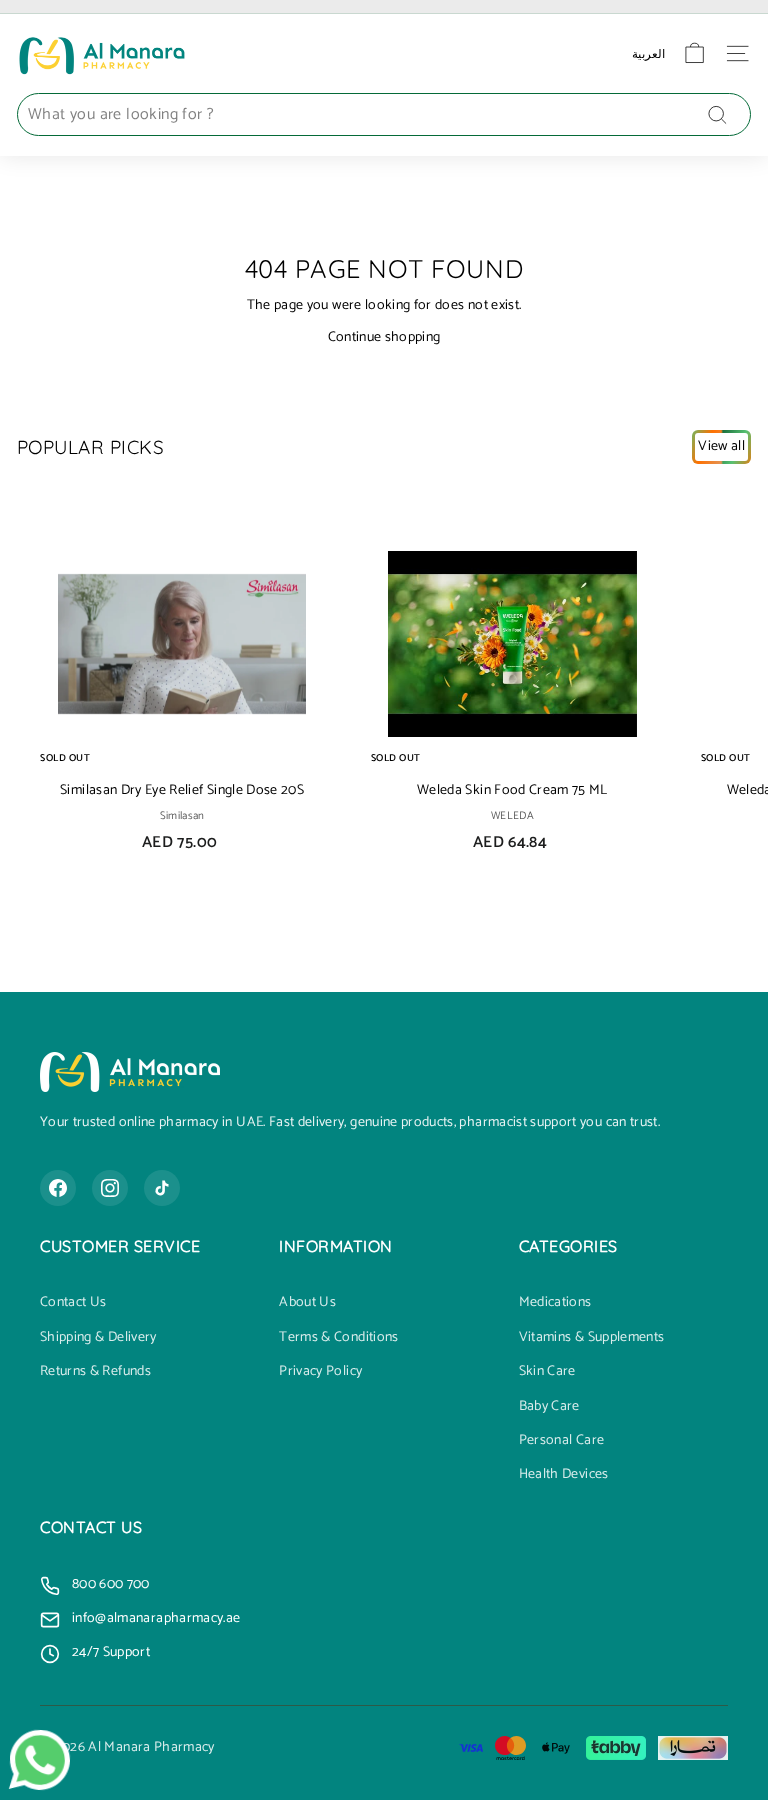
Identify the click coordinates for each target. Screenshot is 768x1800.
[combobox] (384, 115)
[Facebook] (58, 1188)
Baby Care (549, 1407)
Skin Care (547, 1372)
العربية (648, 53)
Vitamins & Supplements (592, 1338)
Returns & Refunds (95, 1372)
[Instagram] (110, 1188)
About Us (307, 1303)
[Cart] (694, 53)
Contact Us (73, 1303)
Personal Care (562, 1441)
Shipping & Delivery (98, 1338)
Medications (555, 1303)
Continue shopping (384, 337)
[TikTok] (162, 1188)
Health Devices (564, 1475)
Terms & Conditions (338, 1338)
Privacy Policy (320, 1372)
